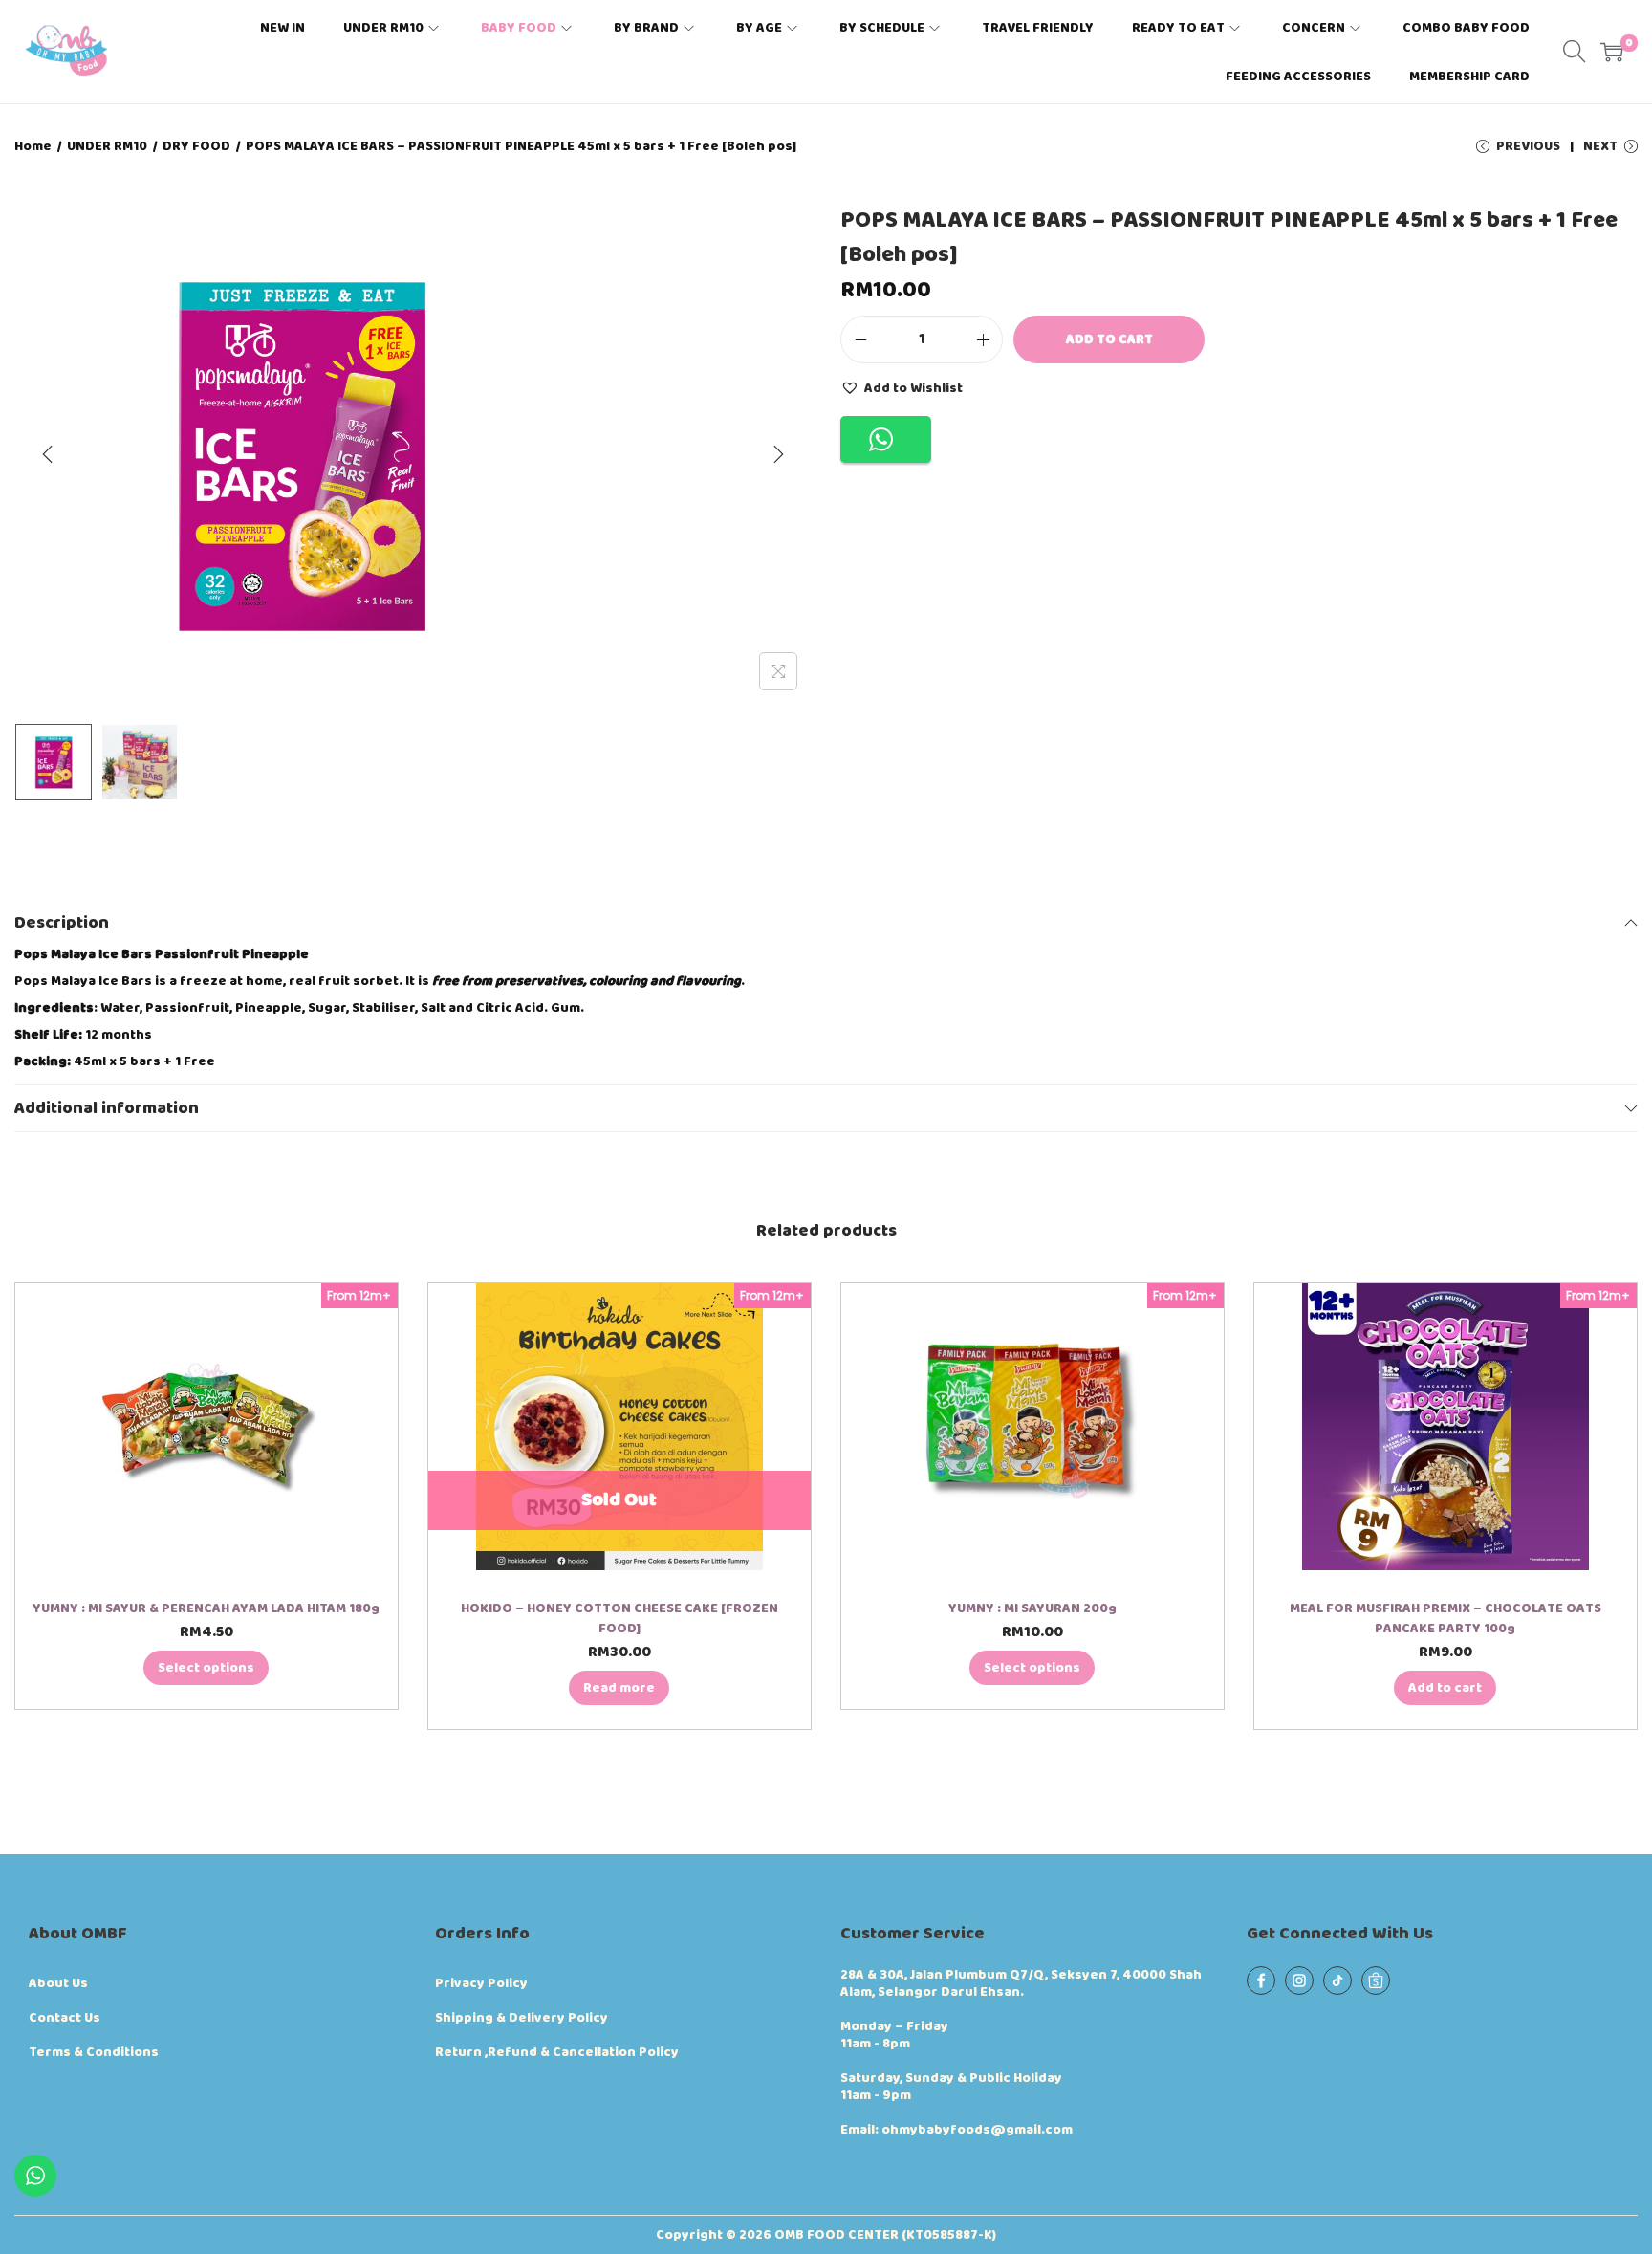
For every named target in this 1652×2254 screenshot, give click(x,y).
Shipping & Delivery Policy (522, 2018)
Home (33, 146)
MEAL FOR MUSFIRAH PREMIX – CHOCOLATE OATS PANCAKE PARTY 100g (1445, 1619)
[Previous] (48, 454)
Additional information (107, 1108)
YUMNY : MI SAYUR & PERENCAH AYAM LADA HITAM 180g (206, 1608)
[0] (1612, 52)
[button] (902, 387)
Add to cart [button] (1445, 1688)
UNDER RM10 (107, 146)
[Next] (778, 454)
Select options (206, 1668)
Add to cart (1109, 339)
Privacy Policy (481, 1983)
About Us (58, 1983)
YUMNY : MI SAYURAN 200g (1032, 1608)
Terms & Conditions (94, 2052)
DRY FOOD (196, 146)
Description (62, 923)
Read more (619, 1688)
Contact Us (65, 2018)
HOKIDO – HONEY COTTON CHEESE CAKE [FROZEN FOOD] (619, 1619)
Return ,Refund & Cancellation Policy (557, 2052)
